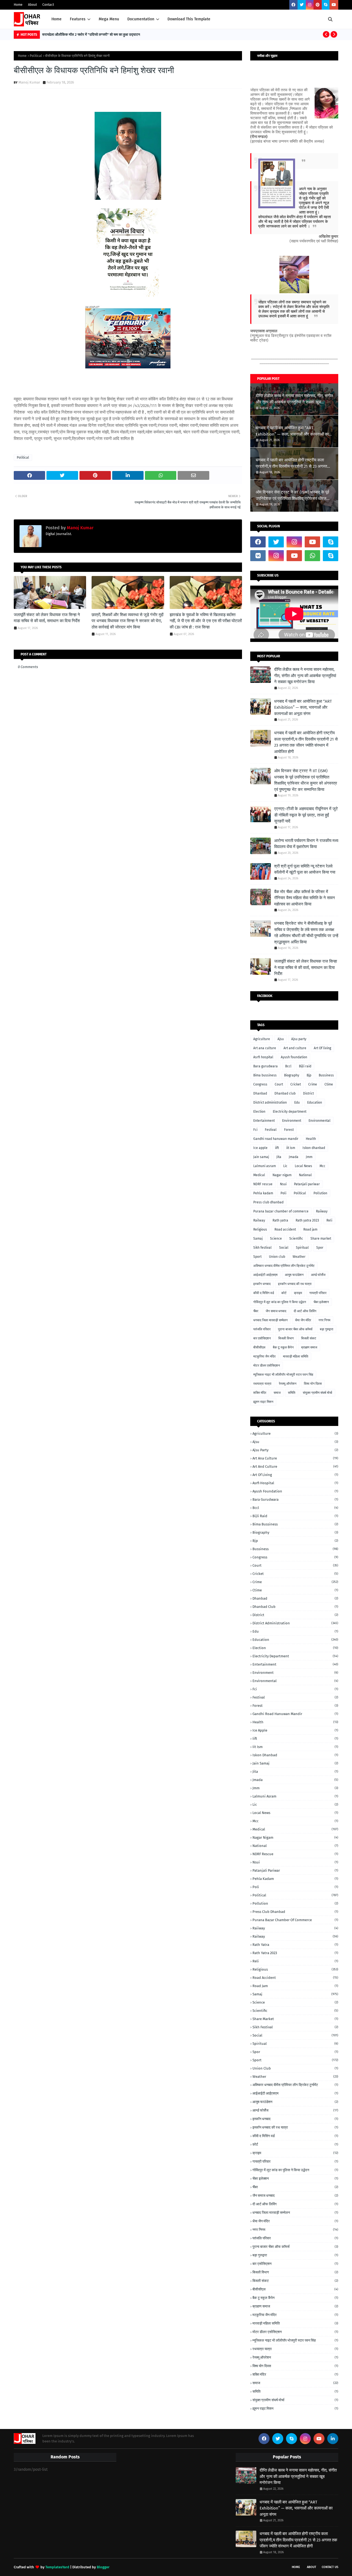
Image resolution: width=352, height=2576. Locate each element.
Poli (283, 1193)
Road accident (285, 1229)
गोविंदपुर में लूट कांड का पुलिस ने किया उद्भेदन (280, 1302)
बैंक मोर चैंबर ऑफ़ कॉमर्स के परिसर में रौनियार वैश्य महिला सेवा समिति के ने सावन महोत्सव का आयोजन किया (305, 898)
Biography (292, 1075)
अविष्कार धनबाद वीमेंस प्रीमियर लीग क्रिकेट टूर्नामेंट (284, 1266)
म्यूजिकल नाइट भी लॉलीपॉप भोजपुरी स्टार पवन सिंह (283, 1375)
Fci (255, 1130)
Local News (303, 1166)
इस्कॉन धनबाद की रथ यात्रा (295, 1284)
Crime (313, 1084)
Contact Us (330, 2567)
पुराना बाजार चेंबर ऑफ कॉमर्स (295, 1329)
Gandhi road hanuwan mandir (276, 1139)
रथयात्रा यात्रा (262, 1384)
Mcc (322, 1166)
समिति (292, 1393)
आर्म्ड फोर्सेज (318, 1275)
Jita (279, 1157)
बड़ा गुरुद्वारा (327, 1329)
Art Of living (322, 1048)
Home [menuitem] (57, 19)
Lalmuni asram (265, 1166)
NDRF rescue (263, 1184)
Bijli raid (305, 1066)
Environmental (320, 1121)
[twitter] (302, 5)
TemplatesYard (57, 2567)
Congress (260, 1084)
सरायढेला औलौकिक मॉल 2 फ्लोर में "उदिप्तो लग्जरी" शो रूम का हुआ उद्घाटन (91, 34)
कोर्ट (284, 1293)
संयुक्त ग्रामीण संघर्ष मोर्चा (317, 1393)
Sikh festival (262, 1248)
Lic (285, 1166)
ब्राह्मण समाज (309, 1347)
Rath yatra (280, 1220)
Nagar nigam (282, 1175)
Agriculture (262, 1039)
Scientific (296, 1239)
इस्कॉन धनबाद (262, 1284)
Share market (321, 1239)
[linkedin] (333, 2439)
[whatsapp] (312, 556)
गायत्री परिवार (318, 1293)
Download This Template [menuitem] (189, 19)
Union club (277, 1257)
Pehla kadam (263, 1193)
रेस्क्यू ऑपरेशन (288, 1384)
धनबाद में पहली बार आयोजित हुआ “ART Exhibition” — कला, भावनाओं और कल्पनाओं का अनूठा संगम (292, 431)
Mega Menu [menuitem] (109, 19)
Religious (260, 1229)
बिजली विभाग (286, 1338)
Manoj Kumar (29, 82)
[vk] (258, 556)
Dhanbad (260, 1093)
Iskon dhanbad (314, 1148)
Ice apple (260, 1148)
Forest (289, 1130)
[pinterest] (318, 5)
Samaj (258, 1239)
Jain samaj (261, 1157)
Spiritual (302, 1248)
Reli (329, 1220)
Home (18, 5)
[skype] (326, 5)
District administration (270, 1103)
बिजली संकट (309, 1338)
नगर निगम (324, 1320)
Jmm (309, 1157)
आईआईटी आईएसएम (265, 1275)
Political (36, 56)
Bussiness (326, 1075)
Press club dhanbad (268, 1202)
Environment (292, 1121)
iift (277, 1148)
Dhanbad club (285, 1093)
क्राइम (298, 1293)
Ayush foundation (294, 1057)
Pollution (320, 1193)
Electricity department (290, 1112)
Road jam (310, 1229)
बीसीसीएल (259, 1347)
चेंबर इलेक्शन (321, 1302)
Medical (259, 1175)
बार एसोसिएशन (262, 1338)
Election (259, 1112)
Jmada (294, 1157)
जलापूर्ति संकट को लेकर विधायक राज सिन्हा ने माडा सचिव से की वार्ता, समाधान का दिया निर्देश (47, 618)
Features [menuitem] (78, 19)
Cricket (296, 1084)
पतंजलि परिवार (262, 1329)
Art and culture (295, 1048)
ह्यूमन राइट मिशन (263, 1402)
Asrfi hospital (263, 1057)
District (308, 1093)
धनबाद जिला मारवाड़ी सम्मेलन (270, 1320)
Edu (297, 1103)
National (305, 1175)
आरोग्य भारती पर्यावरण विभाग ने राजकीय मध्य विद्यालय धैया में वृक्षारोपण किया (306, 844)
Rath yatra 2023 (307, 1220)
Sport (257, 1257)
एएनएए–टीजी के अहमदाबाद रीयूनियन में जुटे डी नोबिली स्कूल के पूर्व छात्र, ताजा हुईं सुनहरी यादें (306, 815)
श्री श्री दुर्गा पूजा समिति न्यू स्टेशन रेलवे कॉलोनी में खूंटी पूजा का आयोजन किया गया (305, 869)
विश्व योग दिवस (313, 1384)
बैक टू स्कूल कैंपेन (283, 1347)
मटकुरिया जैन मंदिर (264, 1356)
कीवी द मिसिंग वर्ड (264, 1293)
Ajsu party (299, 1039)
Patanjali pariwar (307, 1184)
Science (276, 1239)
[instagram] (310, 5)
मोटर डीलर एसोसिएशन (267, 1365)
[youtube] (334, 5)
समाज (277, 1393)
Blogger (103, 2567)
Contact (48, 5)
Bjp (309, 1075)
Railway (259, 1220)
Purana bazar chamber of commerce (281, 1211)
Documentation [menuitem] (141, 19)
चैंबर (256, 1311)
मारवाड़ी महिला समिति (296, 1356)
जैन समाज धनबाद (276, 1311)
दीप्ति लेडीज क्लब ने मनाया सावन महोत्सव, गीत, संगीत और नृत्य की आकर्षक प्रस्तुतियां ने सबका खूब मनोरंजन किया (294, 399)
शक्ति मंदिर (260, 1393)
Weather (299, 1257)
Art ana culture (265, 1048)
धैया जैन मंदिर (303, 1320)
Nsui (283, 1184)
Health (311, 1139)
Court (279, 1084)
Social (284, 1248)
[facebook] (293, 5)
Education (315, 1103)
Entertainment (264, 1121)
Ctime (329, 1084)
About (32, 5)
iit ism (291, 1148)
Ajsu (281, 1039)
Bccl (288, 1066)
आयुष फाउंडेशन (294, 1275)
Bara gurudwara (266, 1066)
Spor (320, 1248)
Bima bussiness (265, 1075)
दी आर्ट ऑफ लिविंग (305, 1311)
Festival (271, 1130)
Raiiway (322, 1211)
